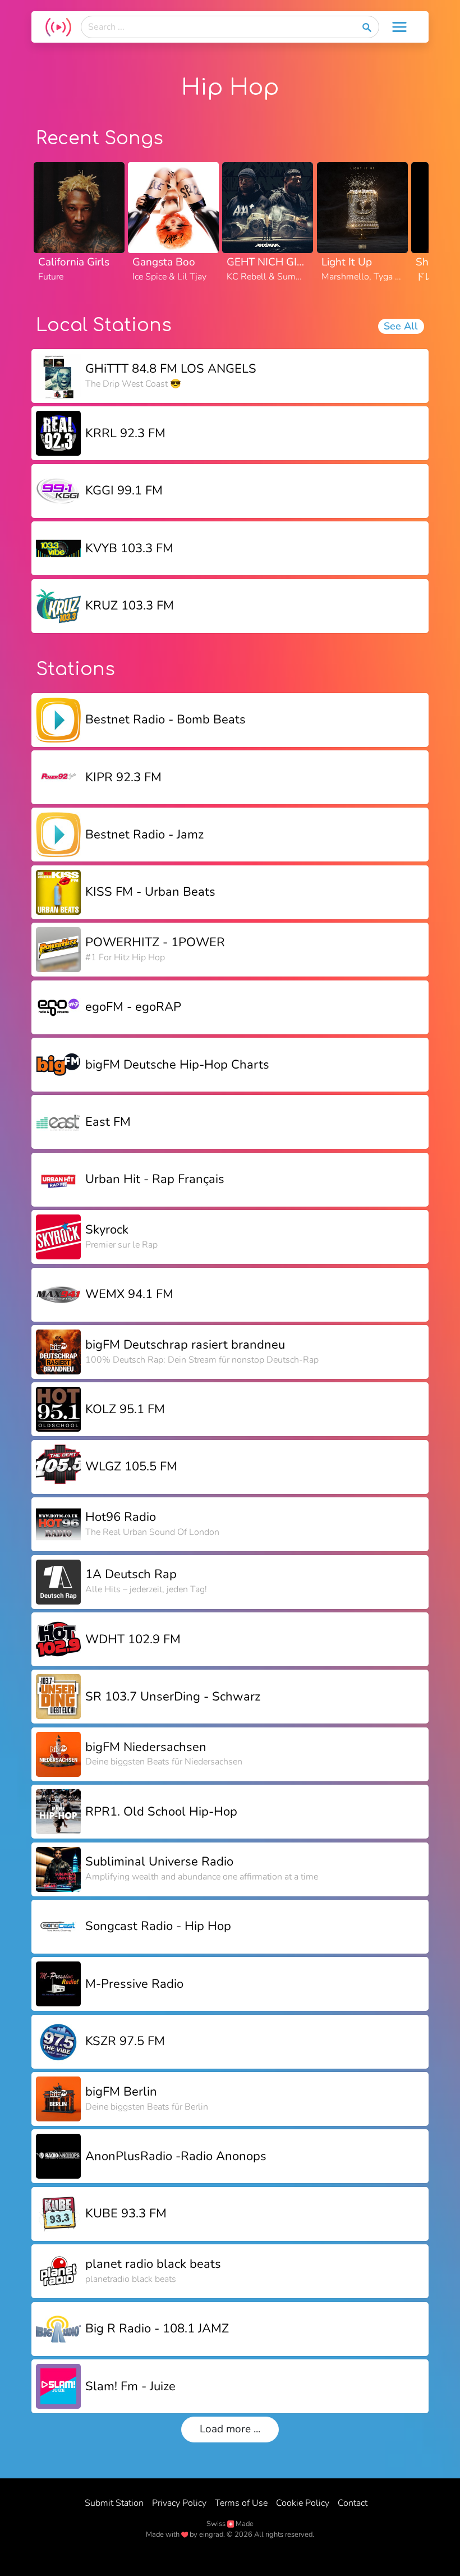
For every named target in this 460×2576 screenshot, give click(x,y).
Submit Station (114, 2503)
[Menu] (399, 27)
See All (401, 326)
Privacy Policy (179, 2503)
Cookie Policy (303, 2503)
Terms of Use (241, 2503)
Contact (353, 2503)
